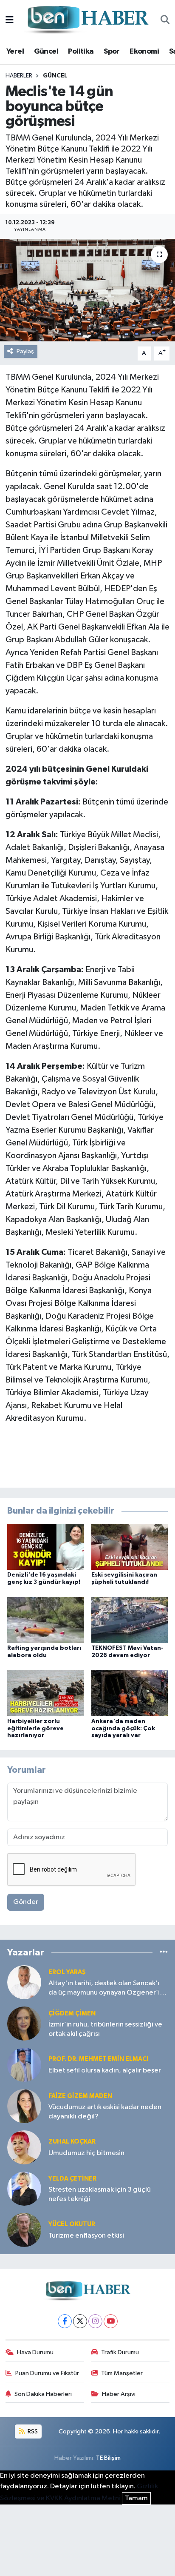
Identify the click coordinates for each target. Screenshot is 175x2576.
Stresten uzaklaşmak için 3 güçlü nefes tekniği (100, 2194)
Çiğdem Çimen (72, 2014)
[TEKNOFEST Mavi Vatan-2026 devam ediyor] (130, 1620)
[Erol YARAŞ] (24, 1982)
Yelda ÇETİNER (72, 2179)
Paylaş (25, 351)
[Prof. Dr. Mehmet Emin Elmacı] (24, 2065)
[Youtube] (111, 2321)
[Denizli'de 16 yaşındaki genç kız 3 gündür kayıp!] (46, 1547)
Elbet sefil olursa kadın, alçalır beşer (105, 2071)
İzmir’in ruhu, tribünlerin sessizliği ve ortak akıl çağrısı (105, 2029)
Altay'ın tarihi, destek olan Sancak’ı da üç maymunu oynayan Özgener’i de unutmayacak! (104, 1988)
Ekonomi (144, 52)
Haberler (19, 76)
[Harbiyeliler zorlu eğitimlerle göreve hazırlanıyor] (46, 1693)
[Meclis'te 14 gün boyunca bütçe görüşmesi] (87, 290)
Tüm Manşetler (122, 2373)
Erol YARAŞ (67, 1972)
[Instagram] (95, 2321)
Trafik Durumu (120, 2352)
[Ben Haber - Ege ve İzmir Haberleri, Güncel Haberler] (87, 20)
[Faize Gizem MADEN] (24, 2106)
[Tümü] (164, 1952)
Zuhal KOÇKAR (72, 2142)
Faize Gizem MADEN (80, 2096)
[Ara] (165, 20)
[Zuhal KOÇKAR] (24, 2147)
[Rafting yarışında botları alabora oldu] (46, 1620)
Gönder (26, 1902)
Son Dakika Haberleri (43, 2394)
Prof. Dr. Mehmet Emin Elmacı (98, 2059)
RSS (32, 2431)
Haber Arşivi (119, 2394)
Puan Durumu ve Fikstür (47, 2373)
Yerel (15, 52)
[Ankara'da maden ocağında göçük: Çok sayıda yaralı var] (130, 1693)
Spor (112, 52)
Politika (81, 52)
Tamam (136, 2498)
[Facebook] (65, 2321)
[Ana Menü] (10, 20)
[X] (80, 2321)
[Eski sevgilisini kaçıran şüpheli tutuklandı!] (130, 1547)
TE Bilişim (108, 2458)
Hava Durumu (35, 2352)
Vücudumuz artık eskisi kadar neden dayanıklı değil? (105, 2112)
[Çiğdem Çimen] (24, 2023)
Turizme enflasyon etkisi (86, 2236)
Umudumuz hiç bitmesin (86, 2153)
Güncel (46, 52)
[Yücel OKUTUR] (24, 2230)
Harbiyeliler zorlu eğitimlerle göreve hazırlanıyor (35, 1729)
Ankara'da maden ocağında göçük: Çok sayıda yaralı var (123, 1729)
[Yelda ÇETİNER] (24, 2188)
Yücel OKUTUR (72, 2224)
